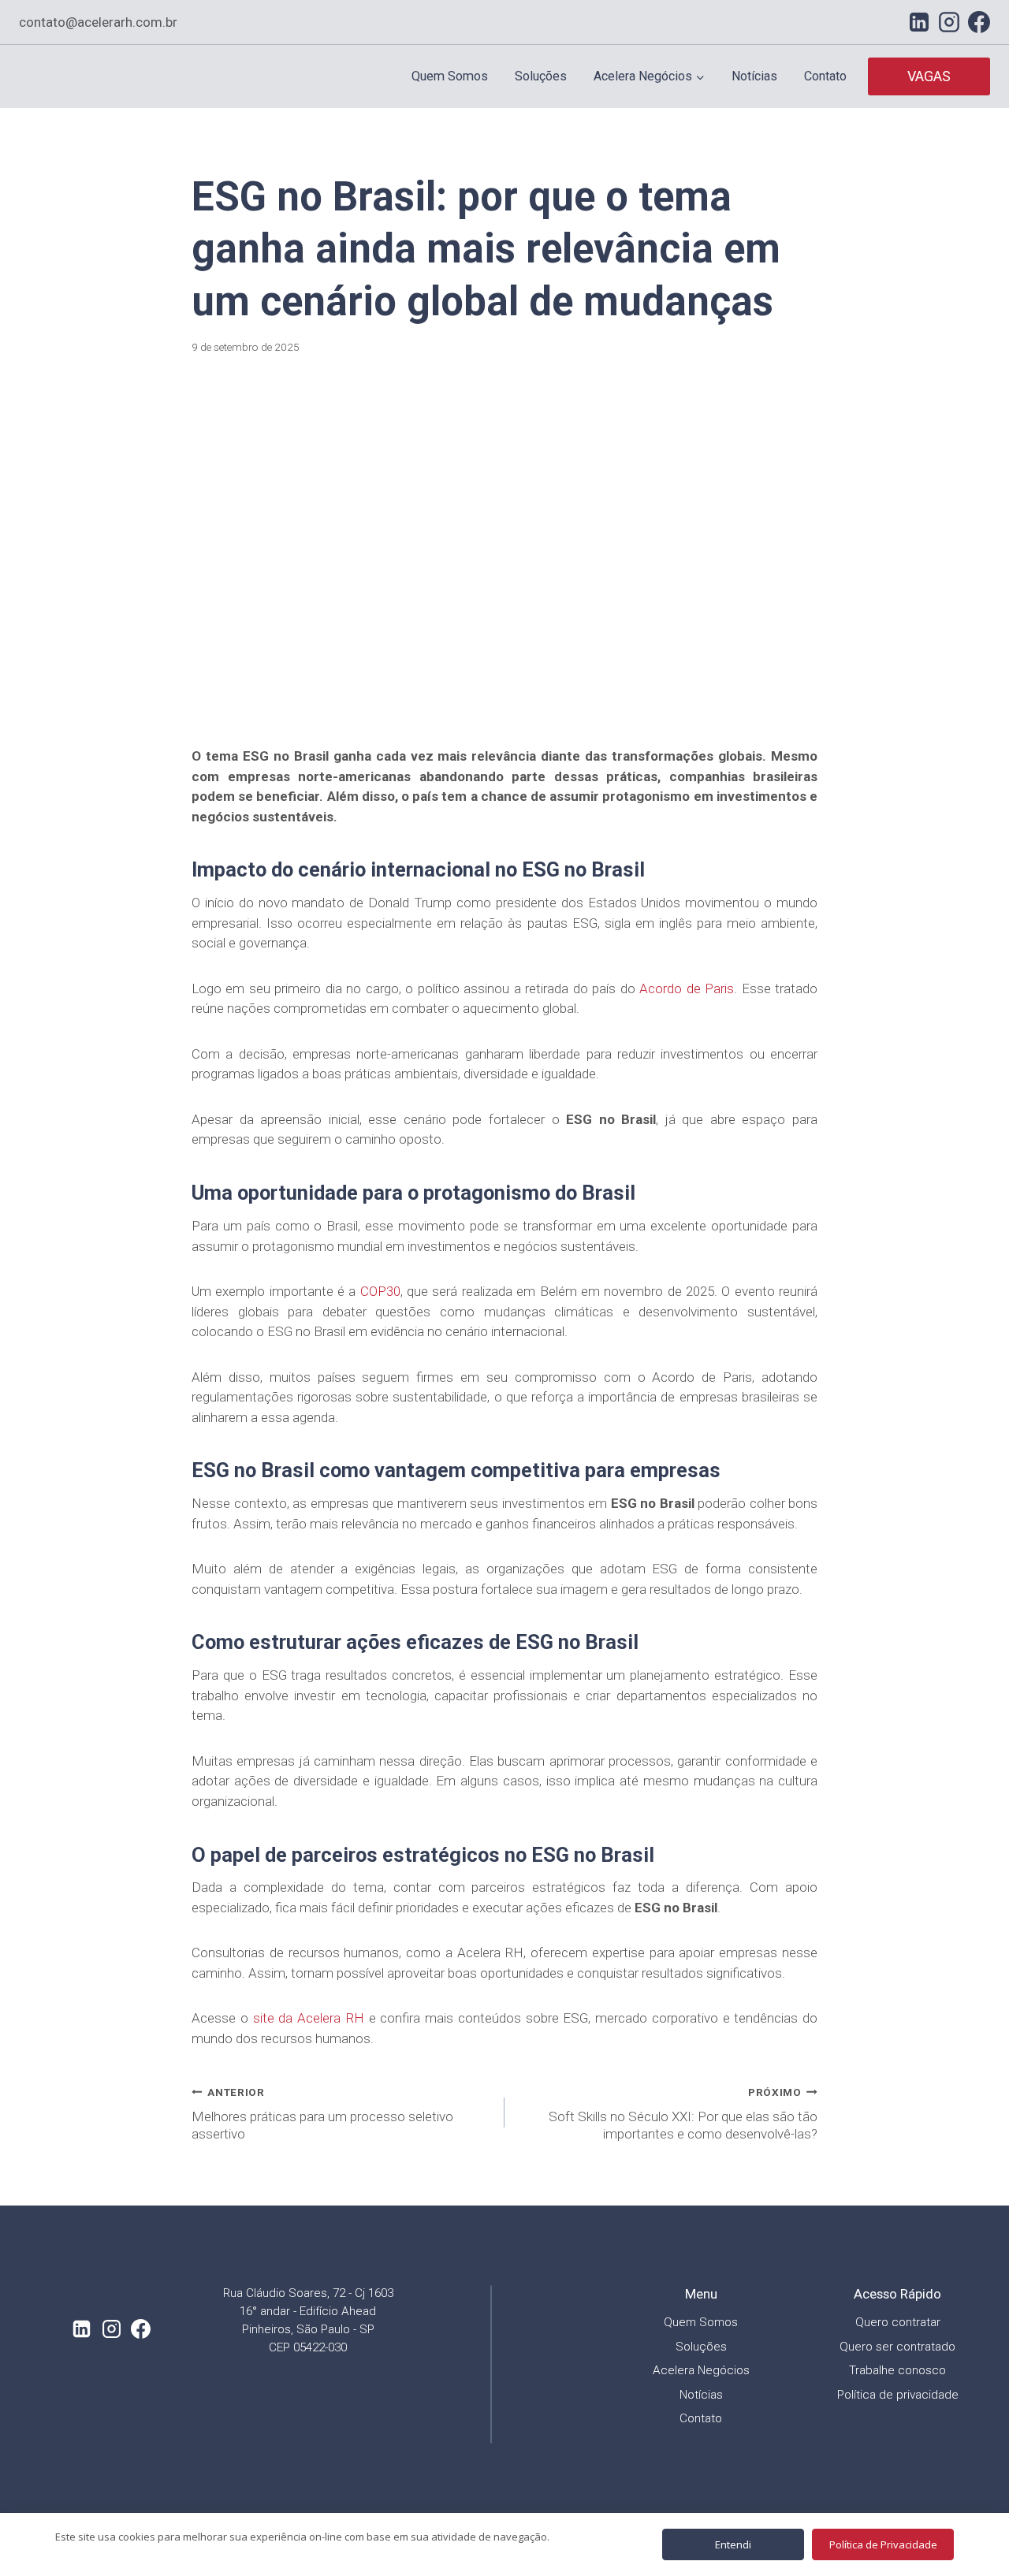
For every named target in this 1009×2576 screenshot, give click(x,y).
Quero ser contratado (897, 2347)
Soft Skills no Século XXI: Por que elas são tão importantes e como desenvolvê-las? (683, 2114)
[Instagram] (949, 22)
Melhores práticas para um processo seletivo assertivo (322, 2114)
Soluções (541, 76)
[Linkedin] (919, 22)
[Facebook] (979, 22)
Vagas (929, 76)
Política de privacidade (898, 2395)
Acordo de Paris (687, 988)
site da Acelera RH (309, 2018)
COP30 (378, 1291)
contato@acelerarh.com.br (98, 22)
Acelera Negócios (701, 2370)
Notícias (754, 76)
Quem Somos (450, 76)
